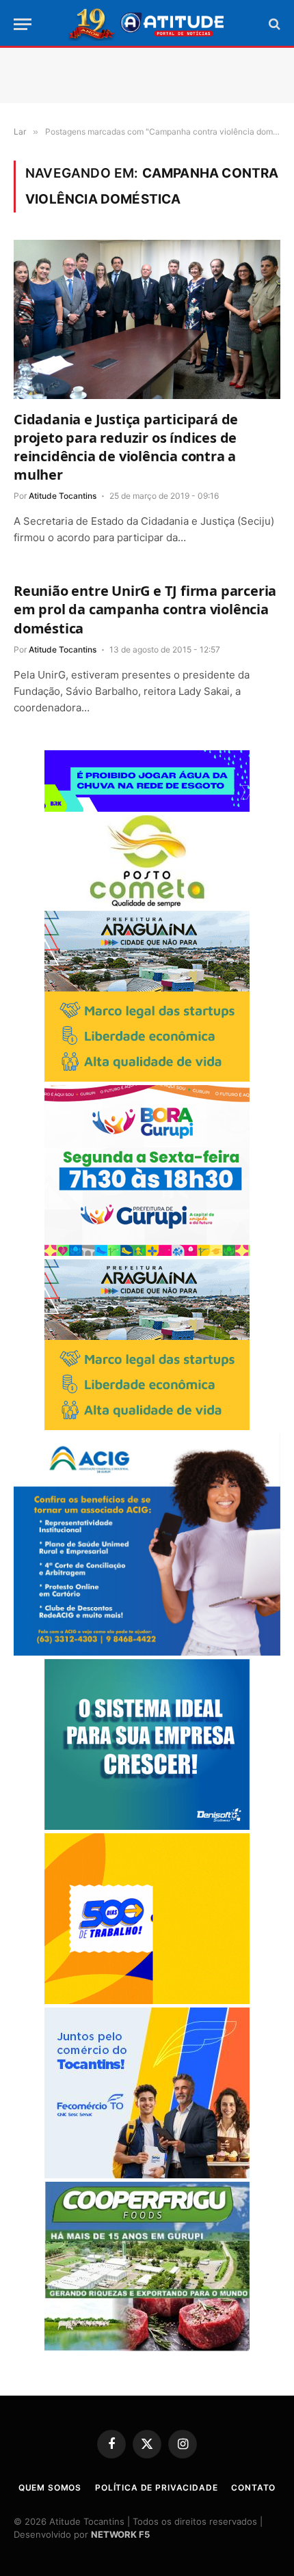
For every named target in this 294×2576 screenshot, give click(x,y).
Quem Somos (50, 2488)
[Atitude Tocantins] (147, 24)
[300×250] (147, 2000)
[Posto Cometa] (147, 904)
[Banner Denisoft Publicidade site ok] (147, 1826)
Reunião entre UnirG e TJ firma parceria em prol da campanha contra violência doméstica (145, 609)
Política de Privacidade (156, 2488)
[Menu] (23, 24)
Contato (253, 2488)
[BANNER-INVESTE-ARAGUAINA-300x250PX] (147, 1078)
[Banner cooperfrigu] (147, 2347)
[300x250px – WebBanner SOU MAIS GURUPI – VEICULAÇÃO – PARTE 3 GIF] (147, 1252)
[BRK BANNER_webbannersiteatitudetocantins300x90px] (147, 808)
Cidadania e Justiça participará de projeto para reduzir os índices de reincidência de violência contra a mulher (126, 447)
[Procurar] (273, 24)
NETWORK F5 (120, 2534)
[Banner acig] (147, 1652)
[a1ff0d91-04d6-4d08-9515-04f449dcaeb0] (147, 2175)
